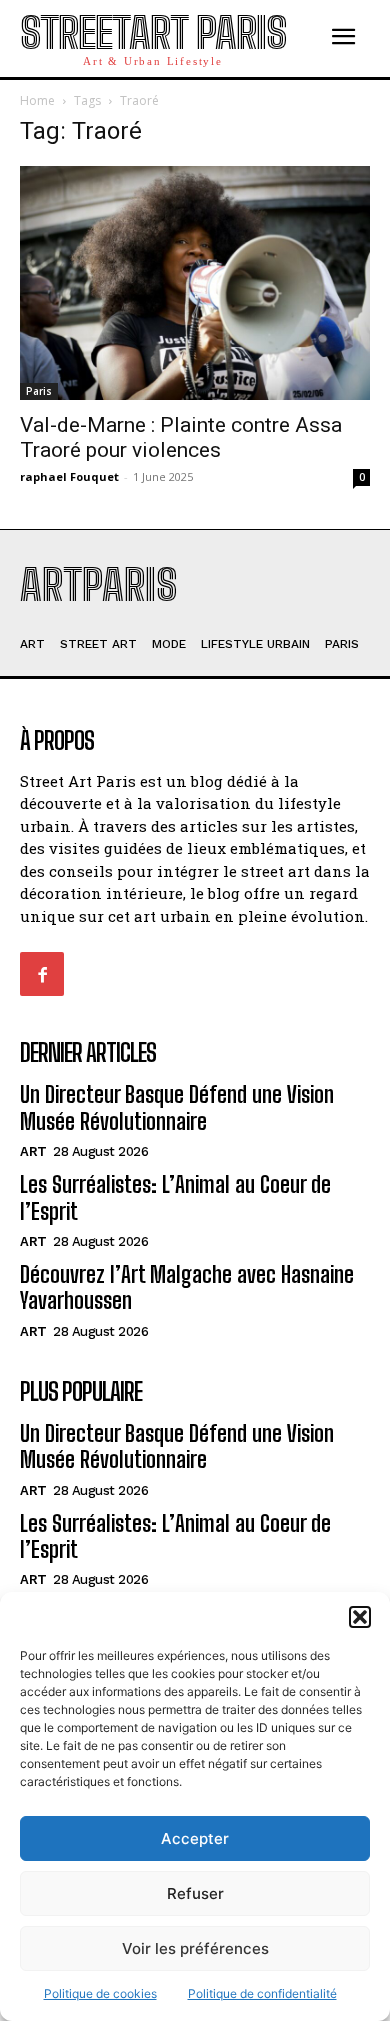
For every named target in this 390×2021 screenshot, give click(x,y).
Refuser (195, 1893)
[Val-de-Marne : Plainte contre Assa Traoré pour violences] (195, 282)
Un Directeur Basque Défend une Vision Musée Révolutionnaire (177, 1107)
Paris (39, 391)
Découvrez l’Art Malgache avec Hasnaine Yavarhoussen (187, 1287)
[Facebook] (42, 974)
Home (37, 100)
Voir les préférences (195, 1948)
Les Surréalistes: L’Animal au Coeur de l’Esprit (175, 1197)
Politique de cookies (100, 1993)
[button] (360, 1617)
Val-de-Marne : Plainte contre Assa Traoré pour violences (181, 437)
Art (33, 1151)
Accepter (195, 1838)
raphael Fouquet (69, 476)
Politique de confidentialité (262, 1993)
